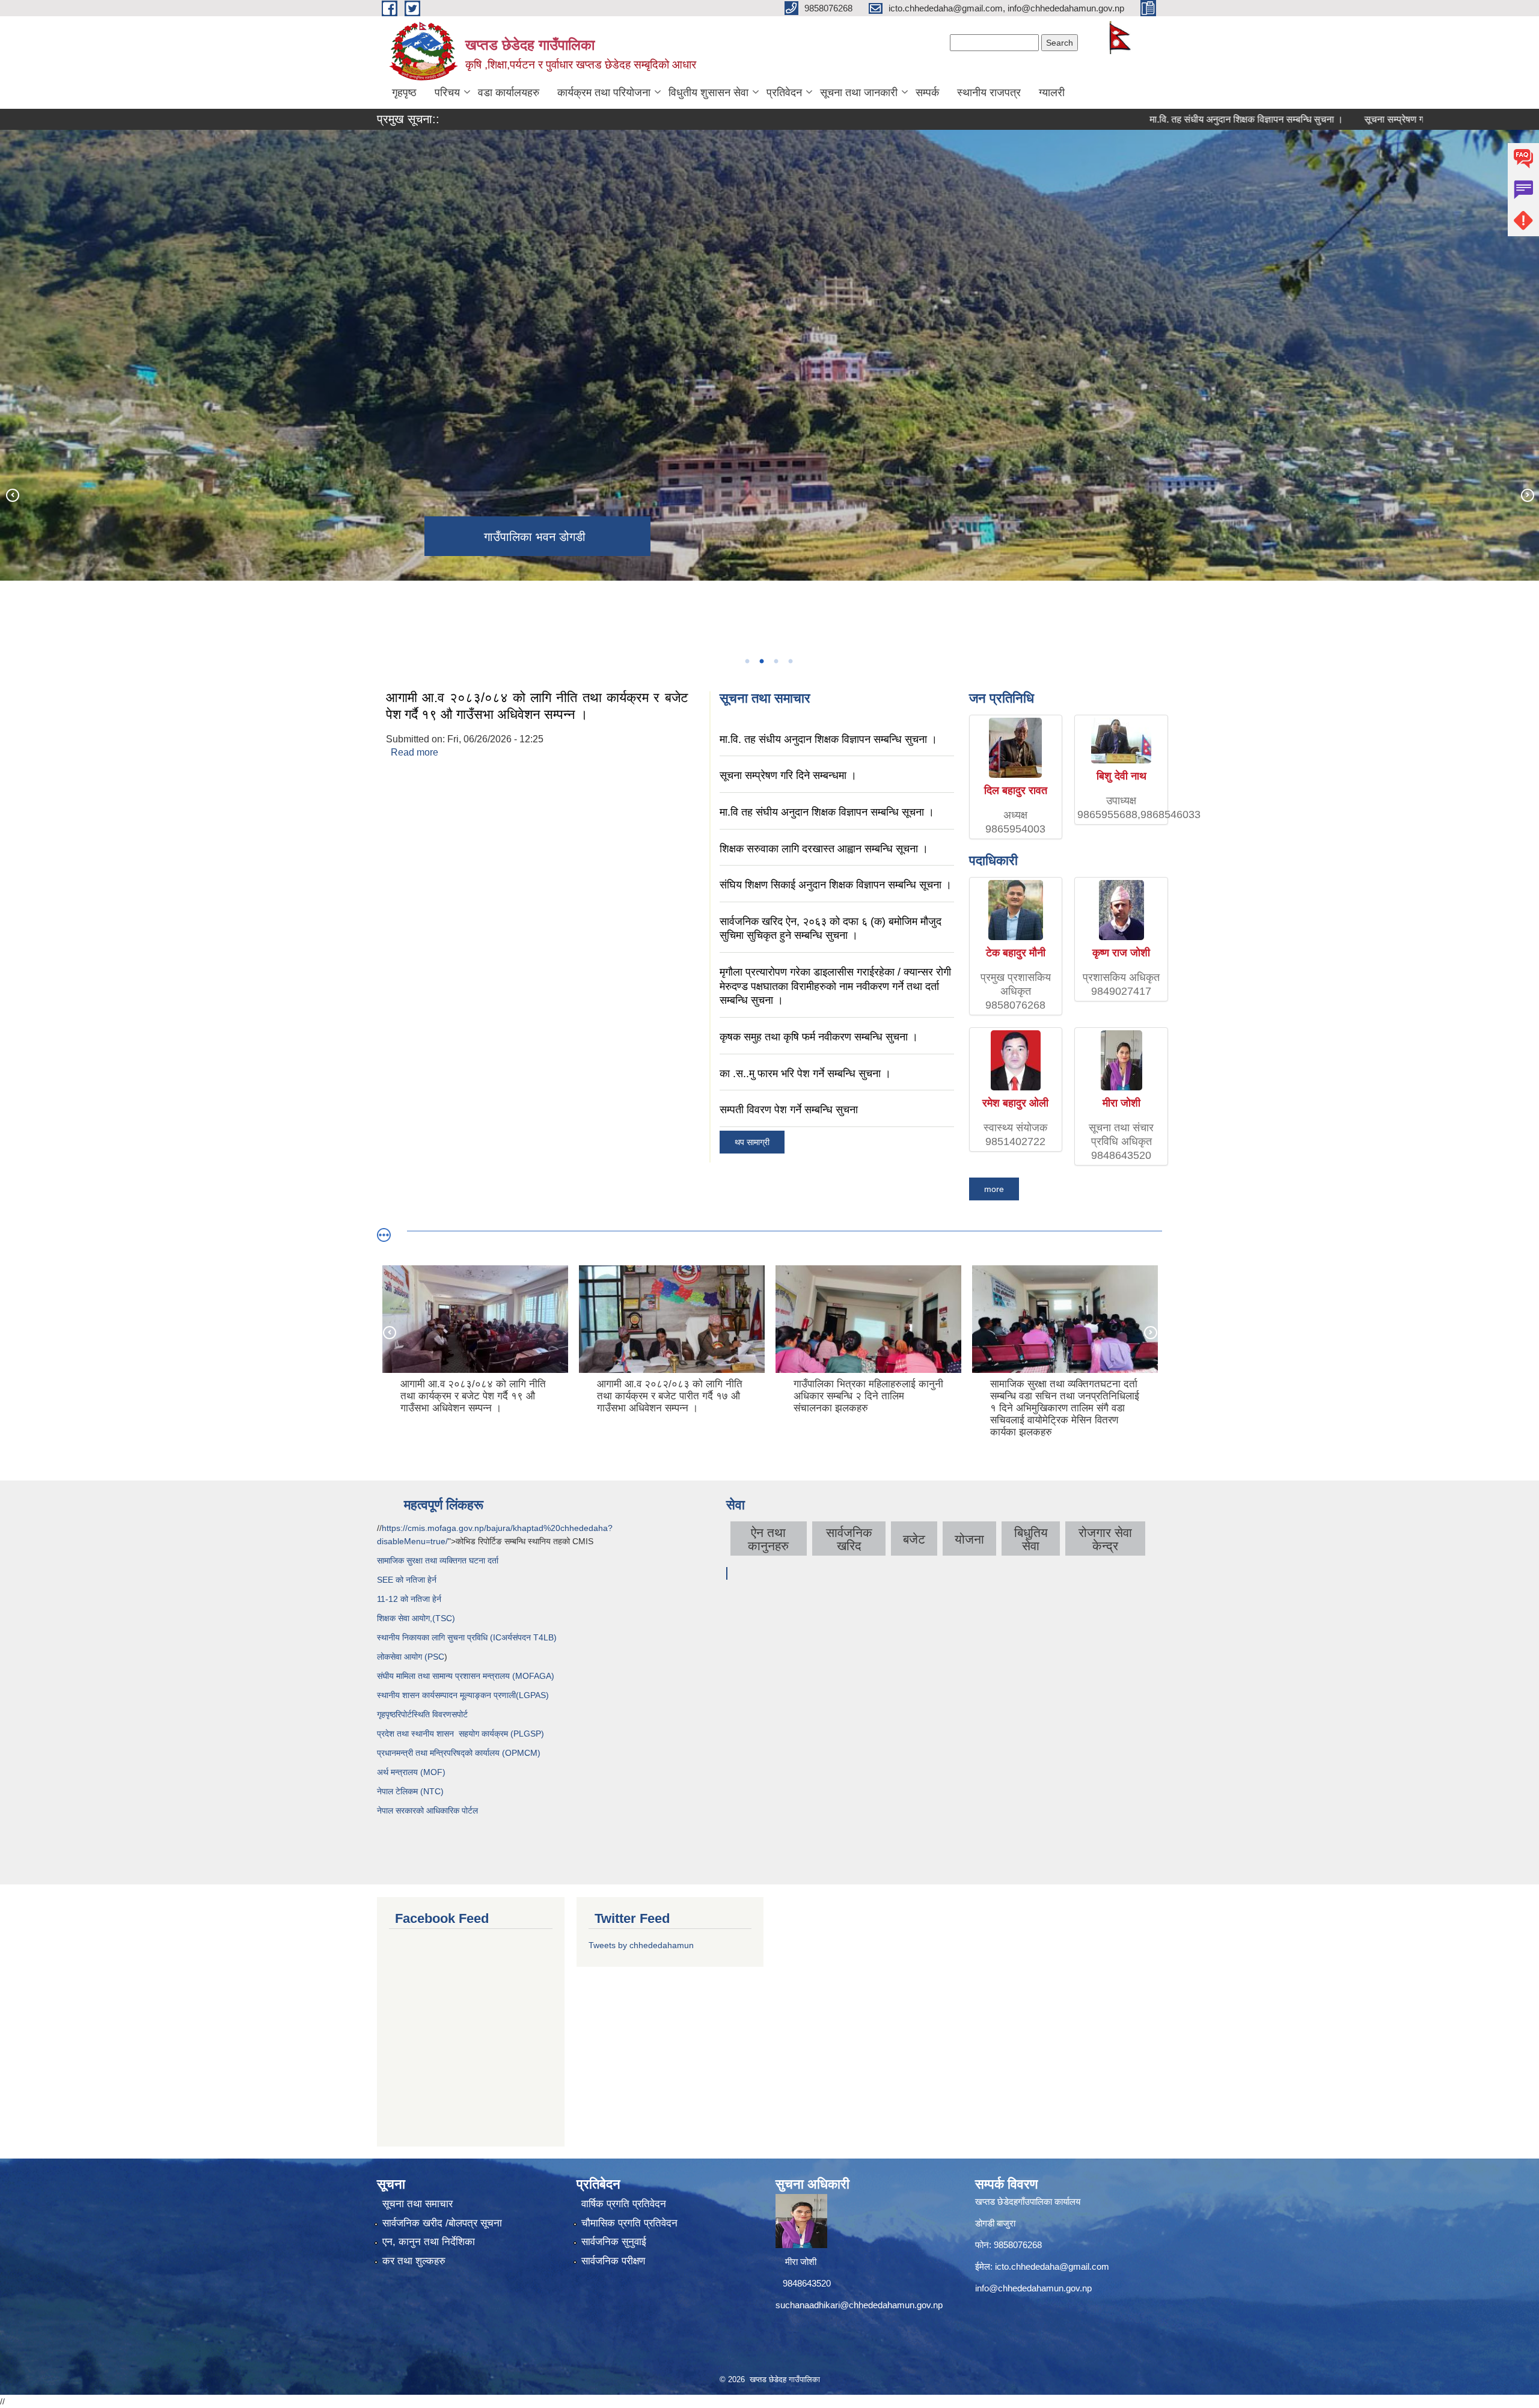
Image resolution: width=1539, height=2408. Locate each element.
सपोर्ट (460, 1714)
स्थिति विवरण (432, 1714)
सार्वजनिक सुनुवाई (614, 2242)
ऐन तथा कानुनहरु (768, 1539)
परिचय (447, 93)
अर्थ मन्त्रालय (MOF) (412, 1772)
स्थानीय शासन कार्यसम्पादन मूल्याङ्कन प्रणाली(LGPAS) (463, 1695)
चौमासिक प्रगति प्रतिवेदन (629, 2223)
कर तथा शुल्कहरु (414, 2261)
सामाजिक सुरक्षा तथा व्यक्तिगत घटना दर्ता (438, 1560)
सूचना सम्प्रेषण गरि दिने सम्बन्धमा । (1327, 119)
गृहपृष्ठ (404, 93)
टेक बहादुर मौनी (1016, 953)
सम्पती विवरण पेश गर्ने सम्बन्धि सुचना (789, 1110)
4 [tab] (790, 661)
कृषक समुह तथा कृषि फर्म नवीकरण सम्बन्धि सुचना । (819, 1037)
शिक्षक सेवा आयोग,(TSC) (416, 1618)
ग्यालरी (1052, 93)
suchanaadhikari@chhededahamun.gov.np (859, 2305)
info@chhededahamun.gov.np (1033, 2288)
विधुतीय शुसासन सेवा (708, 93)
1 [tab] (747, 661)
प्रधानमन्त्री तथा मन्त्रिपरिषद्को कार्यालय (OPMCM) (459, 1753)
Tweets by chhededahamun (641, 1945)
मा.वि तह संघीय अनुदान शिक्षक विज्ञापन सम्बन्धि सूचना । (827, 812)
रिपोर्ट (404, 1714)
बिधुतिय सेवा (1031, 1539)
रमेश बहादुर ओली (1015, 1103)
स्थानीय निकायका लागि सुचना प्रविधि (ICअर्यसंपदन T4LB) (467, 1637)
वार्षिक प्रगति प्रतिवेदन (624, 2204)
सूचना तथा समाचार (418, 2204)
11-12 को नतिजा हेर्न (409, 1599)
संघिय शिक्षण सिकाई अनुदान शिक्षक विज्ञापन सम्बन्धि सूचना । (836, 885)
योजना (969, 1539)
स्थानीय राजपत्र (989, 93)
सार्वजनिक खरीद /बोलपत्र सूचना (442, 2223)
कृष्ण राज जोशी (1121, 953)
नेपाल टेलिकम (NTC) (410, 1791)
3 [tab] (776, 661)
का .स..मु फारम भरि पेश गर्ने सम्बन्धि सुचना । (805, 1074)
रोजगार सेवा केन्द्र (1105, 1539)
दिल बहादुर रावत (1016, 790)
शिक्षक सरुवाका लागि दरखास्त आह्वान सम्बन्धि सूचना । (824, 849)
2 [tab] (761, 661)
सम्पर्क (927, 93)
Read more (415, 752)
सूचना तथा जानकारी (859, 93)
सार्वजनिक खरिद (849, 1539)
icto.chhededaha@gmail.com (1052, 2266)
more (994, 1189)
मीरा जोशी (1121, 1103)
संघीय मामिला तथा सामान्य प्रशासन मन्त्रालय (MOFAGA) (466, 1676)
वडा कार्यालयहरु (509, 93)
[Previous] (12, 495)
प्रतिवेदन (784, 93)
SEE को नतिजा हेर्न (407, 1580)
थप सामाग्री (752, 1142)
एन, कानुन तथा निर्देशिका (429, 2242)
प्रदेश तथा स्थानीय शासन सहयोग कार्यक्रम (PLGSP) (460, 1734)
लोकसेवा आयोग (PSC (411, 1657)
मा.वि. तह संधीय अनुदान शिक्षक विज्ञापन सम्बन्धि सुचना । (1148, 119)
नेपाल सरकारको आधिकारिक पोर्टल (427, 1811)
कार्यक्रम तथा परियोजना (604, 93)
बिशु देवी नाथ (1121, 776)
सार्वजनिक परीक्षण (613, 2261)
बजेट (914, 1539)
